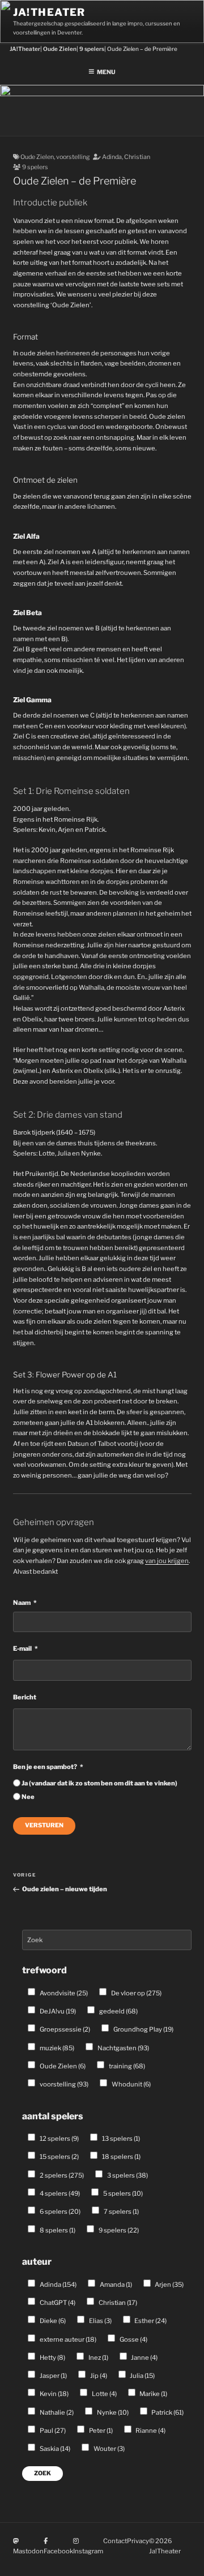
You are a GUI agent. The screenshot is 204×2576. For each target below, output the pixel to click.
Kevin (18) (54, 2394)
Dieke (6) (52, 2321)
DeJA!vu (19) (57, 2011)
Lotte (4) (104, 2394)
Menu (106, 72)
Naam (22, 1603)
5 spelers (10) (122, 2193)
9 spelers (35, 167)
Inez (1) (98, 2358)
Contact (115, 2541)
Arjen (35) (169, 2285)
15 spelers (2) (59, 2157)
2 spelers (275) (61, 2175)
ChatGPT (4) (57, 2303)
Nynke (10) (112, 2412)
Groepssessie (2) (64, 2029)
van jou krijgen (167, 1561)
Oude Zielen (37, 157)
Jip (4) (98, 2376)
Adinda (112, 157)
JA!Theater (49, 12)
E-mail (22, 1648)
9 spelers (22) (118, 2230)
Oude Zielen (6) (62, 2066)
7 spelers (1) (121, 2212)
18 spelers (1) (121, 2157)
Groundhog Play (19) (143, 2029)
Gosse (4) (133, 2339)
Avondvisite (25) (63, 1993)
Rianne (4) (150, 2431)
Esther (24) (150, 2321)
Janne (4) (144, 2358)
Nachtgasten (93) (123, 2048)
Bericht (25, 1697)
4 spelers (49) (59, 2193)
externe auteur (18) (67, 2339)
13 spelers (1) (120, 2139)
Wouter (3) (109, 2449)
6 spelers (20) (59, 2212)
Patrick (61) (167, 2412)
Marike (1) (153, 2394)
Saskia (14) (54, 2449)
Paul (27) (52, 2431)
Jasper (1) (53, 2376)
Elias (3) (100, 2321)
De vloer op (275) (136, 1993)
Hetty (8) (52, 2358)
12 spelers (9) (59, 2139)
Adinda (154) (58, 2285)
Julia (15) (142, 2376)
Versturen (44, 1825)
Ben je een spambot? (45, 1767)
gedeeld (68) (118, 2011)
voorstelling (73, 157)
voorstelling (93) (63, 2084)
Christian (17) (117, 2303)
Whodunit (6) (131, 2084)
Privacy (138, 2541)
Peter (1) (100, 2431)
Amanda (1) (115, 2285)
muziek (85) (56, 2048)
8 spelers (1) (57, 2230)
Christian (137, 157)
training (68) (126, 2066)
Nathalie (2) (56, 2412)
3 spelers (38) (127, 2175)
